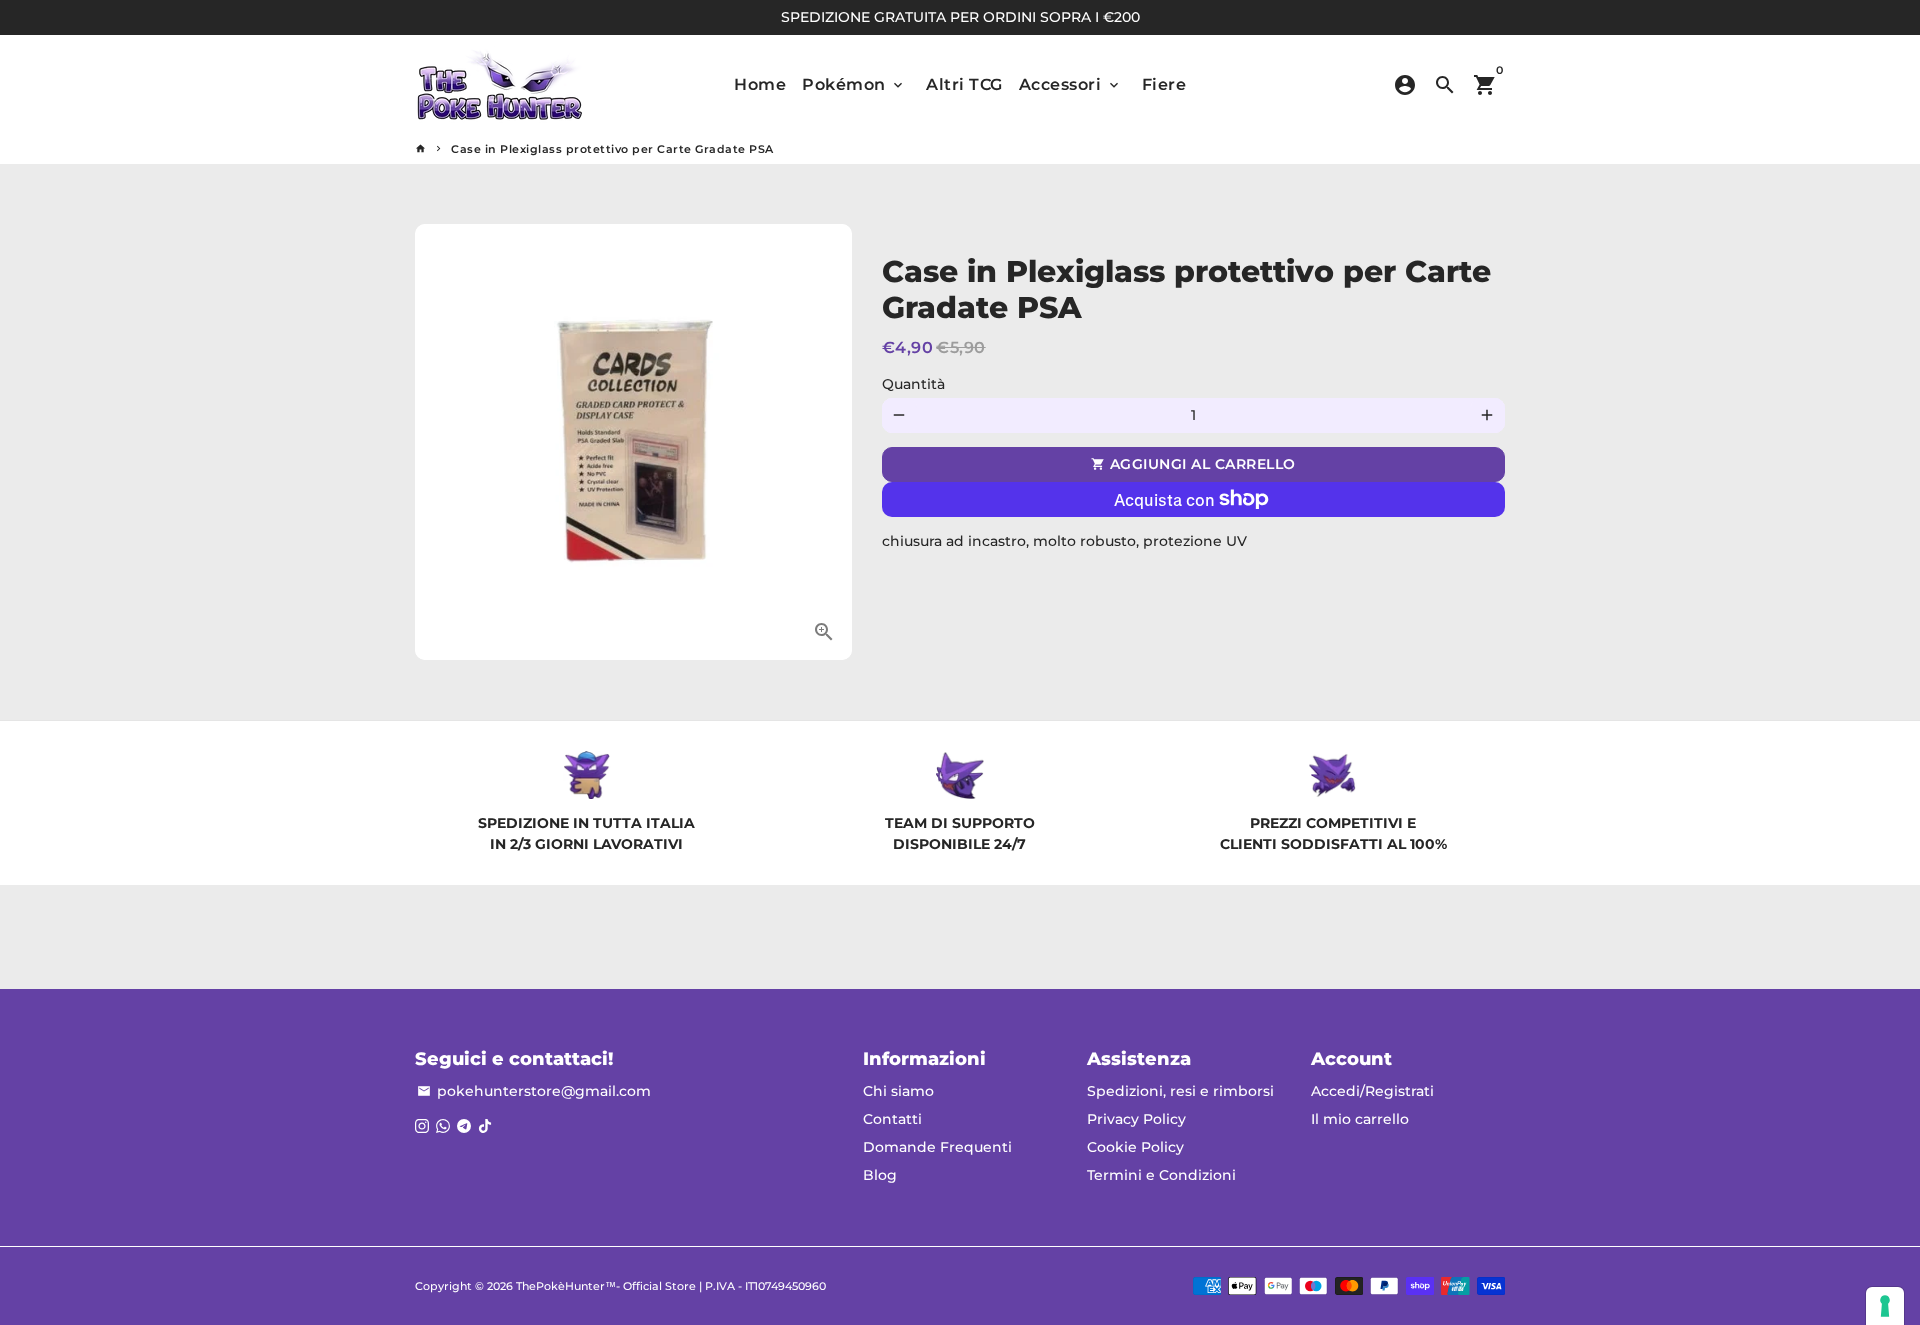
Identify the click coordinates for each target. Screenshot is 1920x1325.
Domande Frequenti (937, 1147)
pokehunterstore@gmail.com (534, 1091)
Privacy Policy (1136, 1119)
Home (760, 84)
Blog (880, 1175)
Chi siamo (898, 1091)
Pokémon (854, 84)
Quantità (913, 384)
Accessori (1070, 84)
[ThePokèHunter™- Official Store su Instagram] (422, 1126)
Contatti (892, 1119)
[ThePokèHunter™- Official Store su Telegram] (464, 1126)
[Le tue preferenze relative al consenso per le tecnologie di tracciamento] (1885, 1306)
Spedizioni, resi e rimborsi (1180, 1091)
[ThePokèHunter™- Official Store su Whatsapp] (443, 1126)
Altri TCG (964, 84)
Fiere (1164, 84)
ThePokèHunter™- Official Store (606, 1286)
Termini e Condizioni (1161, 1175)
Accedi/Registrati (1372, 1091)
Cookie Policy (1135, 1147)
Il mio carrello (1360, 1119)
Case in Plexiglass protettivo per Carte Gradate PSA (612, 149)
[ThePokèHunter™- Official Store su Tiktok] (485, 1126)
